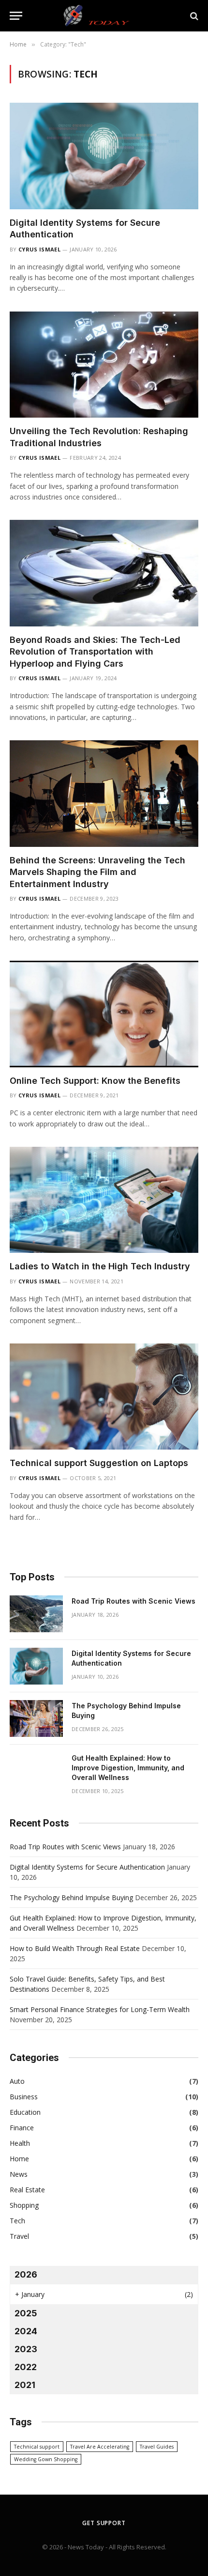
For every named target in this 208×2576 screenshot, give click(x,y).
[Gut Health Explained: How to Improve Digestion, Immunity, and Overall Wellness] (36, 1771)
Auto (17, 2081)
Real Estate (27, 2190)
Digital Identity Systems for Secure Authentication (87, 1867)
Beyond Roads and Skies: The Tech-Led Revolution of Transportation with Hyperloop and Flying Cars (95, 652)
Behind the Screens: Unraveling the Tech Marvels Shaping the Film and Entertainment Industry (97, 872)
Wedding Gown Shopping (46, 2459)
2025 (26, 2313)
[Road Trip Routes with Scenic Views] (36, 1614)
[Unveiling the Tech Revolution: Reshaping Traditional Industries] (104, 365)
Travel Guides (157, 2447)
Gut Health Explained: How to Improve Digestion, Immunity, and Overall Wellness (128, 1768)
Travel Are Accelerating (100, 2447)
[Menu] (16, 16)
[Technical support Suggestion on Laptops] (104, 1397)
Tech (17, 2221)
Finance (22, 2128)
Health (20, 2143)
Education (25, 2112)
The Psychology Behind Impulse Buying (71, 1897)
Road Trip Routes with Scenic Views (134, 1601)
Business (24, 2097)
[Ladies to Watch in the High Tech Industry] (104, 1200)
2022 (26, 2367)
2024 (26, 2331)
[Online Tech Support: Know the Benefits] (104, 1014)
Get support (104, 2523)
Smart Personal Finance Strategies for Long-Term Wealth (100, 2009)
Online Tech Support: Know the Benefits (95, 1081)
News (19, 2174)
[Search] (193, 16)
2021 (25, 2385)
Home (19, 2159)
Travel (19, 2236)
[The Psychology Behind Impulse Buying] (36, 1718)
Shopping (24, 2205)
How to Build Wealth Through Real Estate (75, 1948)
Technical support (37, 2447)
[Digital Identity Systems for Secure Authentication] (104, 156)
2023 (26, 2349)
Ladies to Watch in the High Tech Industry (100, 1266)
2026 (26, 2274)
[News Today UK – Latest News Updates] (104, 16)
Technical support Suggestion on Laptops (99, 1463)
